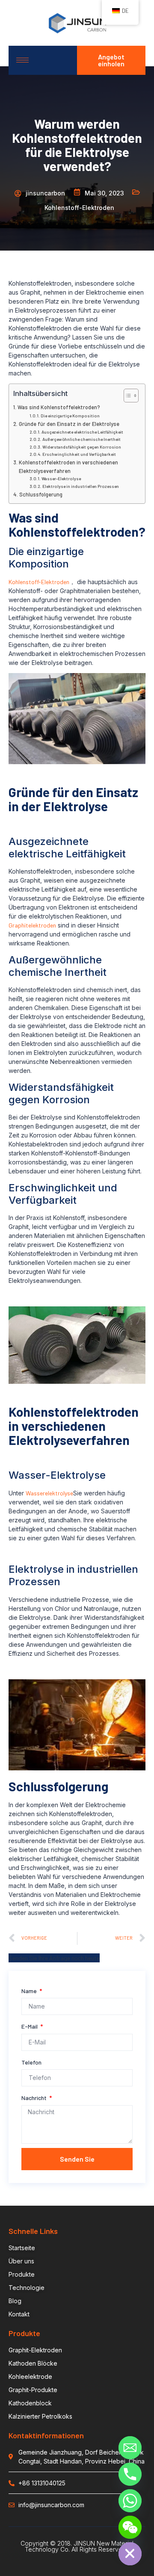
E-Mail (30, 2026)
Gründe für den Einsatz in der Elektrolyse (69, 424)
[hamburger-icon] (22, 60)
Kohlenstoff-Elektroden (39, 582)
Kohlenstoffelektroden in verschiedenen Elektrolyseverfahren (68, 467)
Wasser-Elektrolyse (61, 479)
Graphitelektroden (32, 925)
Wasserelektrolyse (49, 1493)
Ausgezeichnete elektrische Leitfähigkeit (82, 432)
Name (30, 1991)
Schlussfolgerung (41, 494)
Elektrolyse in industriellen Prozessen (81, 486)
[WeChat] (130, 2527)
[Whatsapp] (130, 2501)
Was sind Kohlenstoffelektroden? (59, 407)
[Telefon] (130, 2474)
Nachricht (35, 2098)
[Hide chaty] (130, 2554)
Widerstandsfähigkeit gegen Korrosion (82, 447)
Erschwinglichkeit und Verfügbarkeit (79, 454)
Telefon (31, 2062)
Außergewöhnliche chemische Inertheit (81, 439)
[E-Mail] (130, 2448)
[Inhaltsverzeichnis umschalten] (127, 396)
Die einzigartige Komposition (70, 416)
